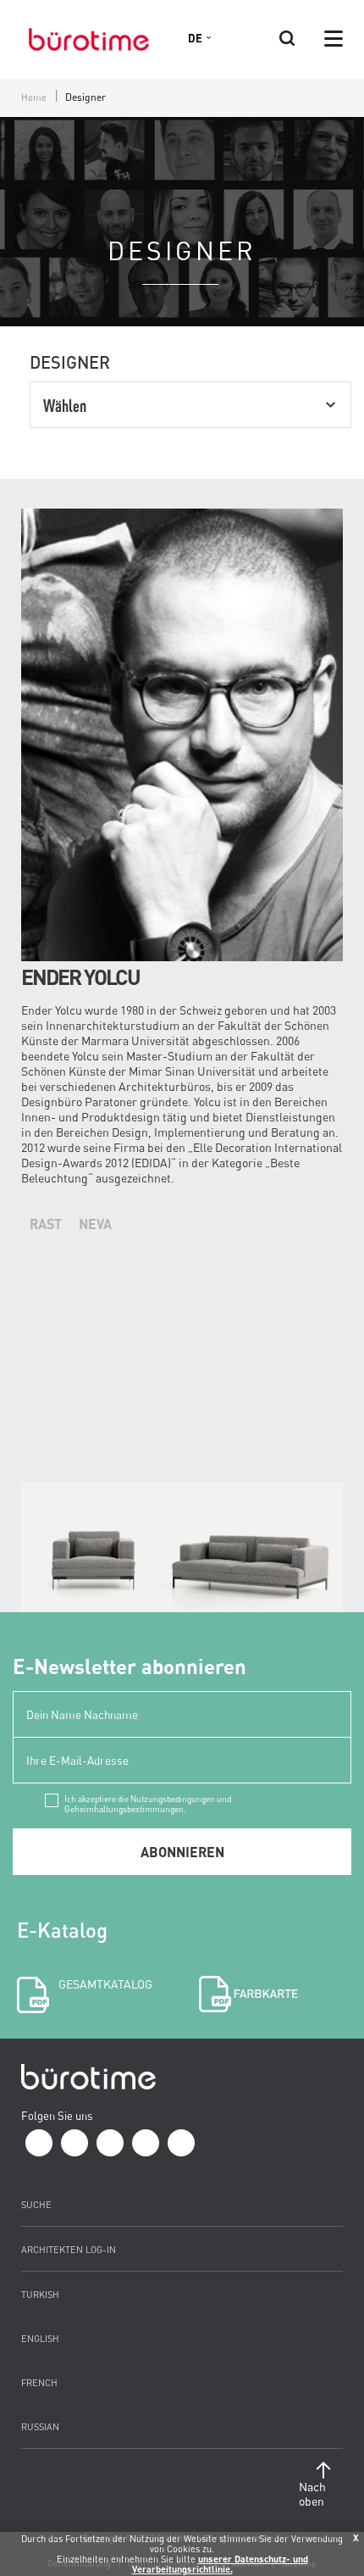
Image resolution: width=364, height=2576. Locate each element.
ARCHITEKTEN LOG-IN (69, 2249)
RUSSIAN (40, 2426)
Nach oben (312, 2494)
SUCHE (36, 2204)
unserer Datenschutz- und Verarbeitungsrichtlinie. (220, 2564)
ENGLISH (40, 2338)
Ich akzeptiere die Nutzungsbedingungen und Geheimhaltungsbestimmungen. (148, 1800)
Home (34, 97)
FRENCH (39, 2382)
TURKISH (40, 2294)
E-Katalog (85, 1954)
